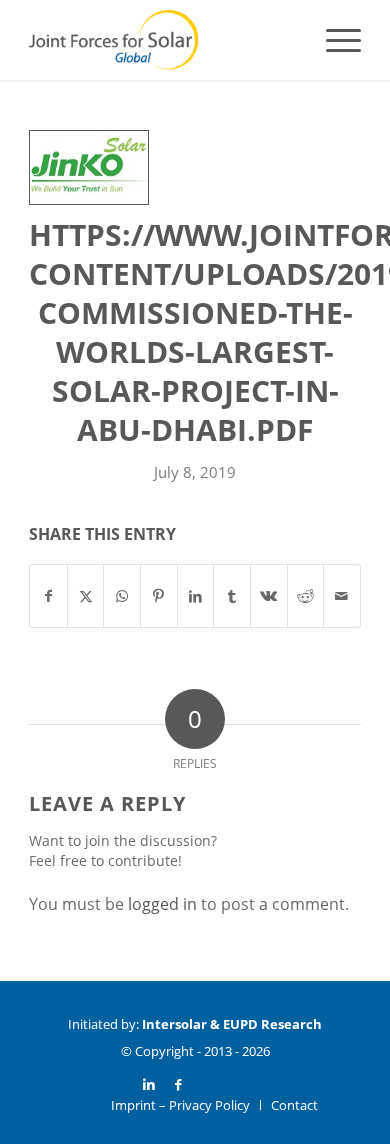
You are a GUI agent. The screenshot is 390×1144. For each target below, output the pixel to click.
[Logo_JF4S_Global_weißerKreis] (161, 40)
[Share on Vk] (269, 596)
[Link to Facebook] (179, 1084)
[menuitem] (333, 40)
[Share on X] (86, 596)
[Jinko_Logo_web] (89, 167)
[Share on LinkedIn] (196, 596)
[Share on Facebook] (48, 596)
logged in (162, 904)
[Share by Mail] (342, 596)
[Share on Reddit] (306, 596)
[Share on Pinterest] (159, 596)
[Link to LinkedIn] (149, 1084)
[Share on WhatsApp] (122, 596)
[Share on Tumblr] (232, 596)
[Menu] (333, 40)
